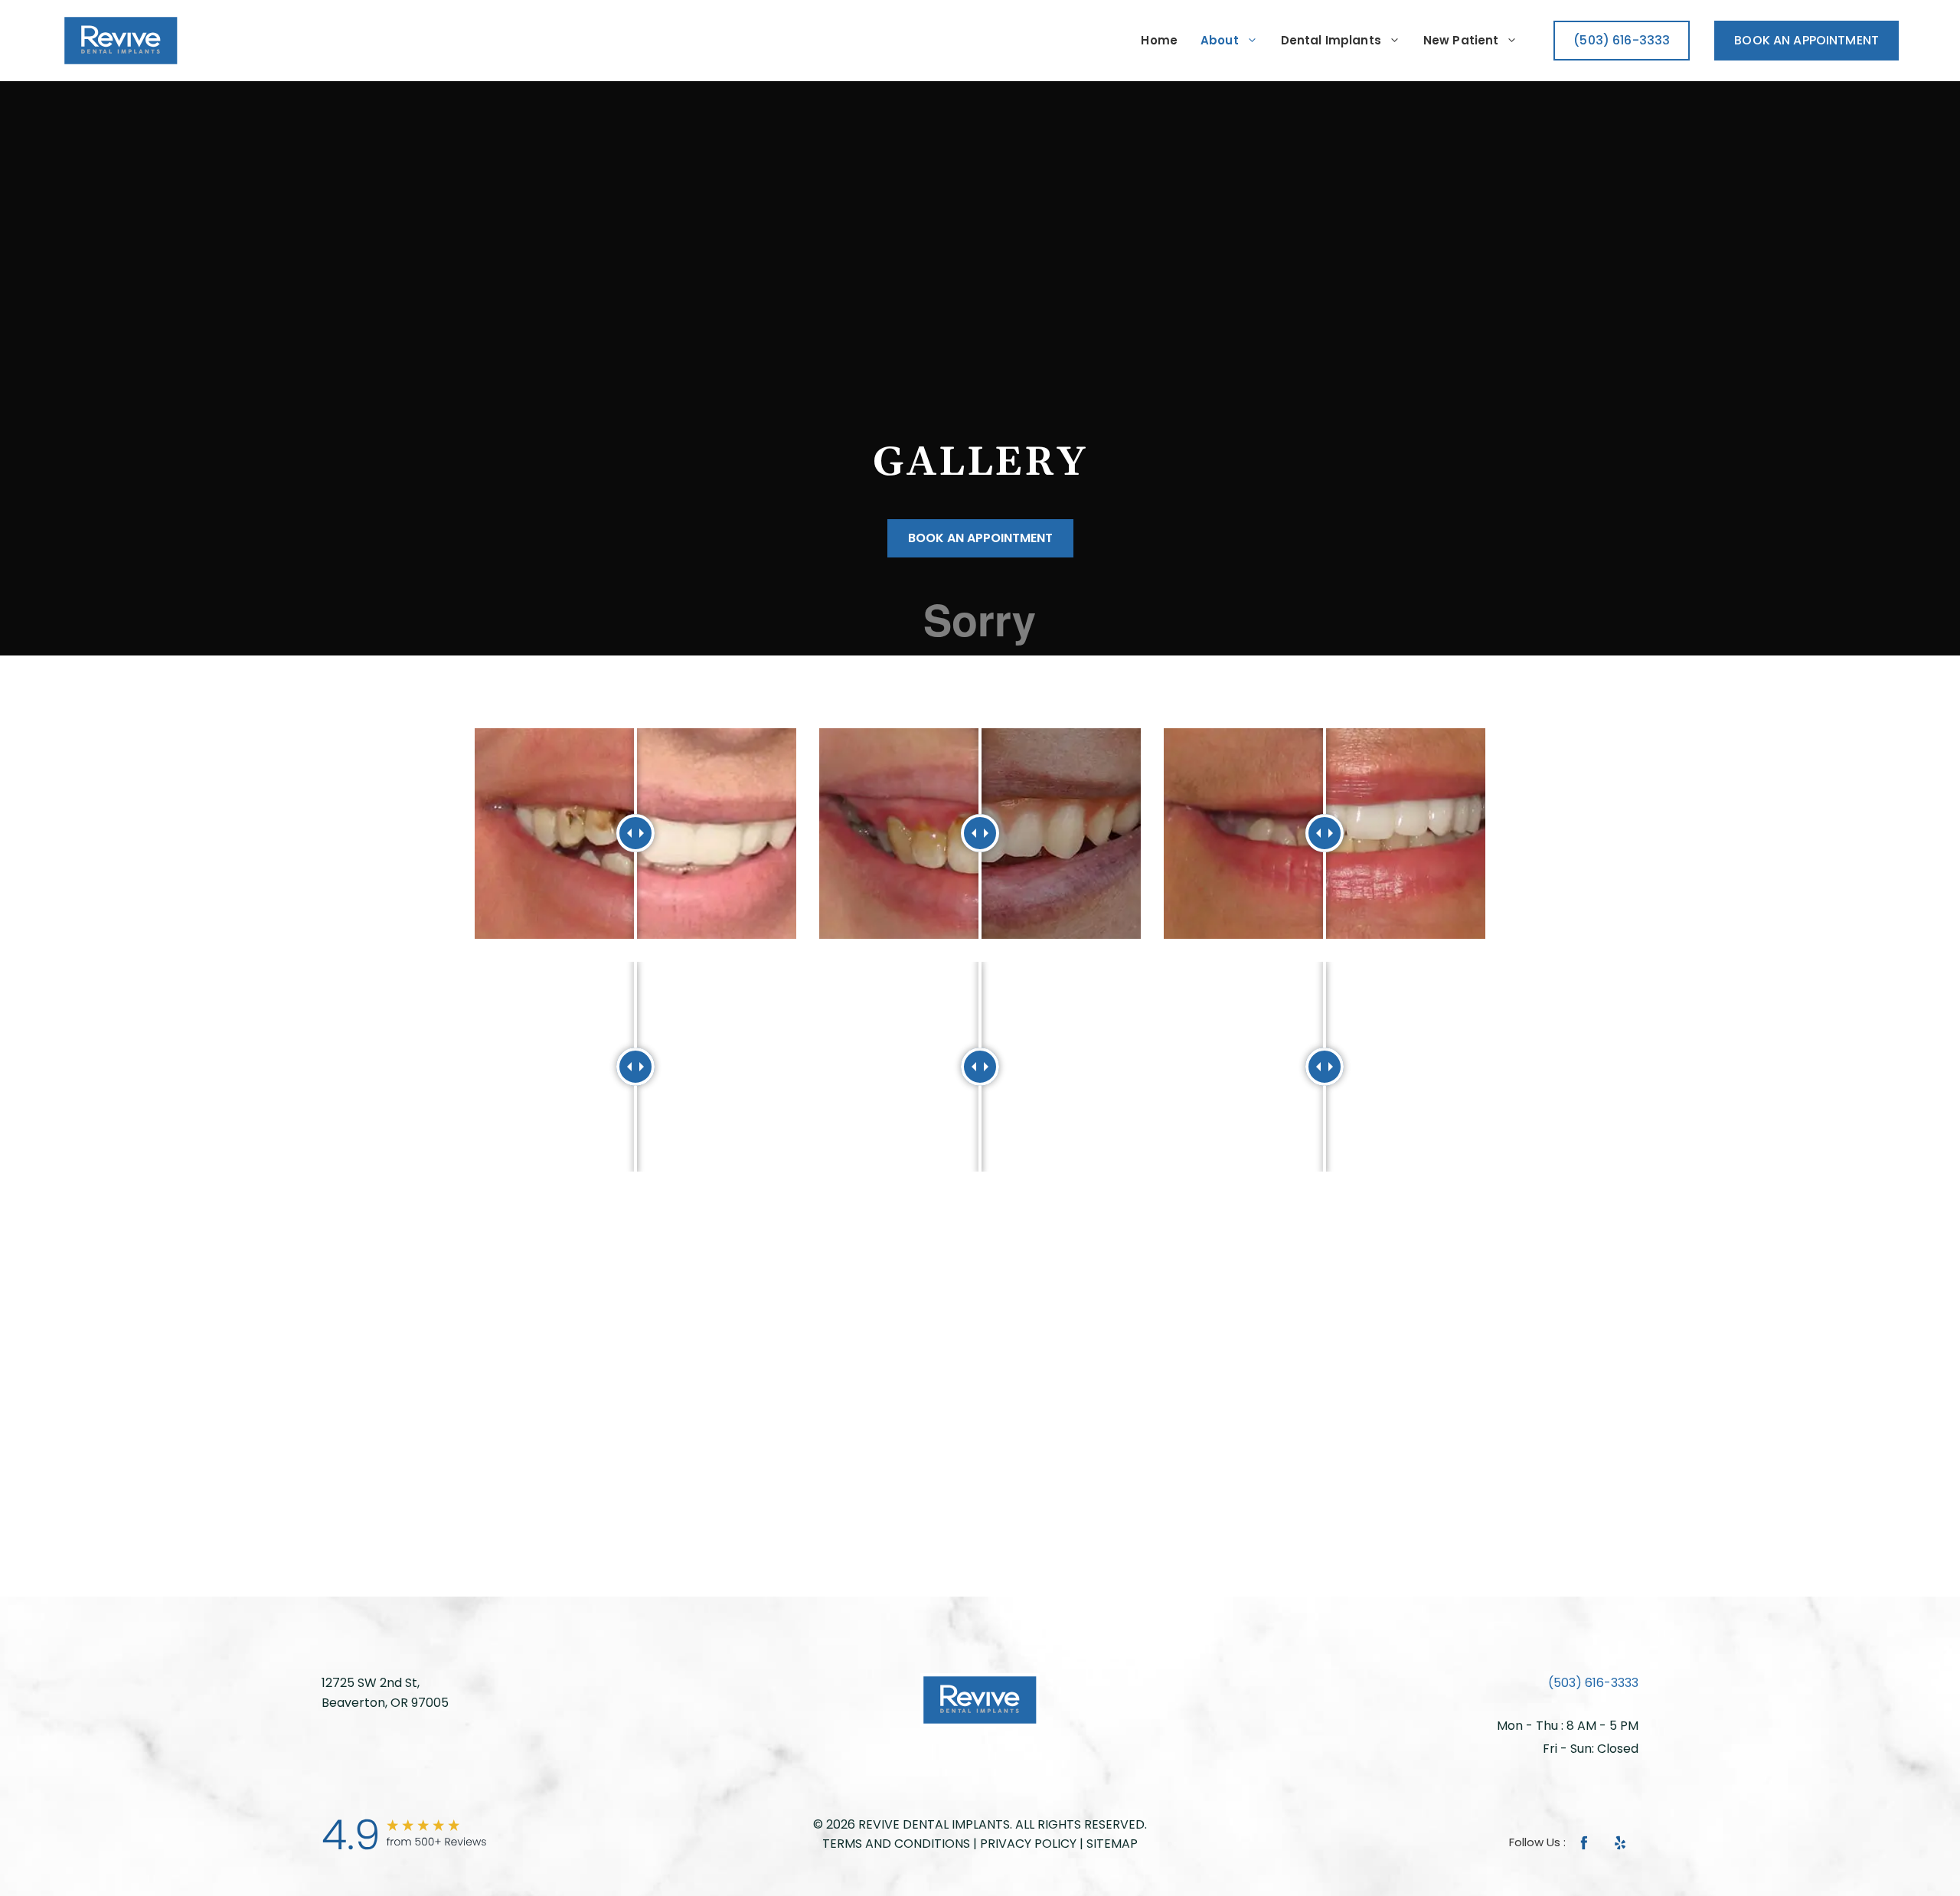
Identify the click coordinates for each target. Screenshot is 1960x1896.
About (1220, 40)
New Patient (1461, 40)
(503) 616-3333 (1593, 1683)
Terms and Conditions (896, 1844)
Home (1159, 40)
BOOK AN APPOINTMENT (1806, 40)
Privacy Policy (1028, 1844)
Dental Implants (1331, 40)
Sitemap (1112, 1844)
